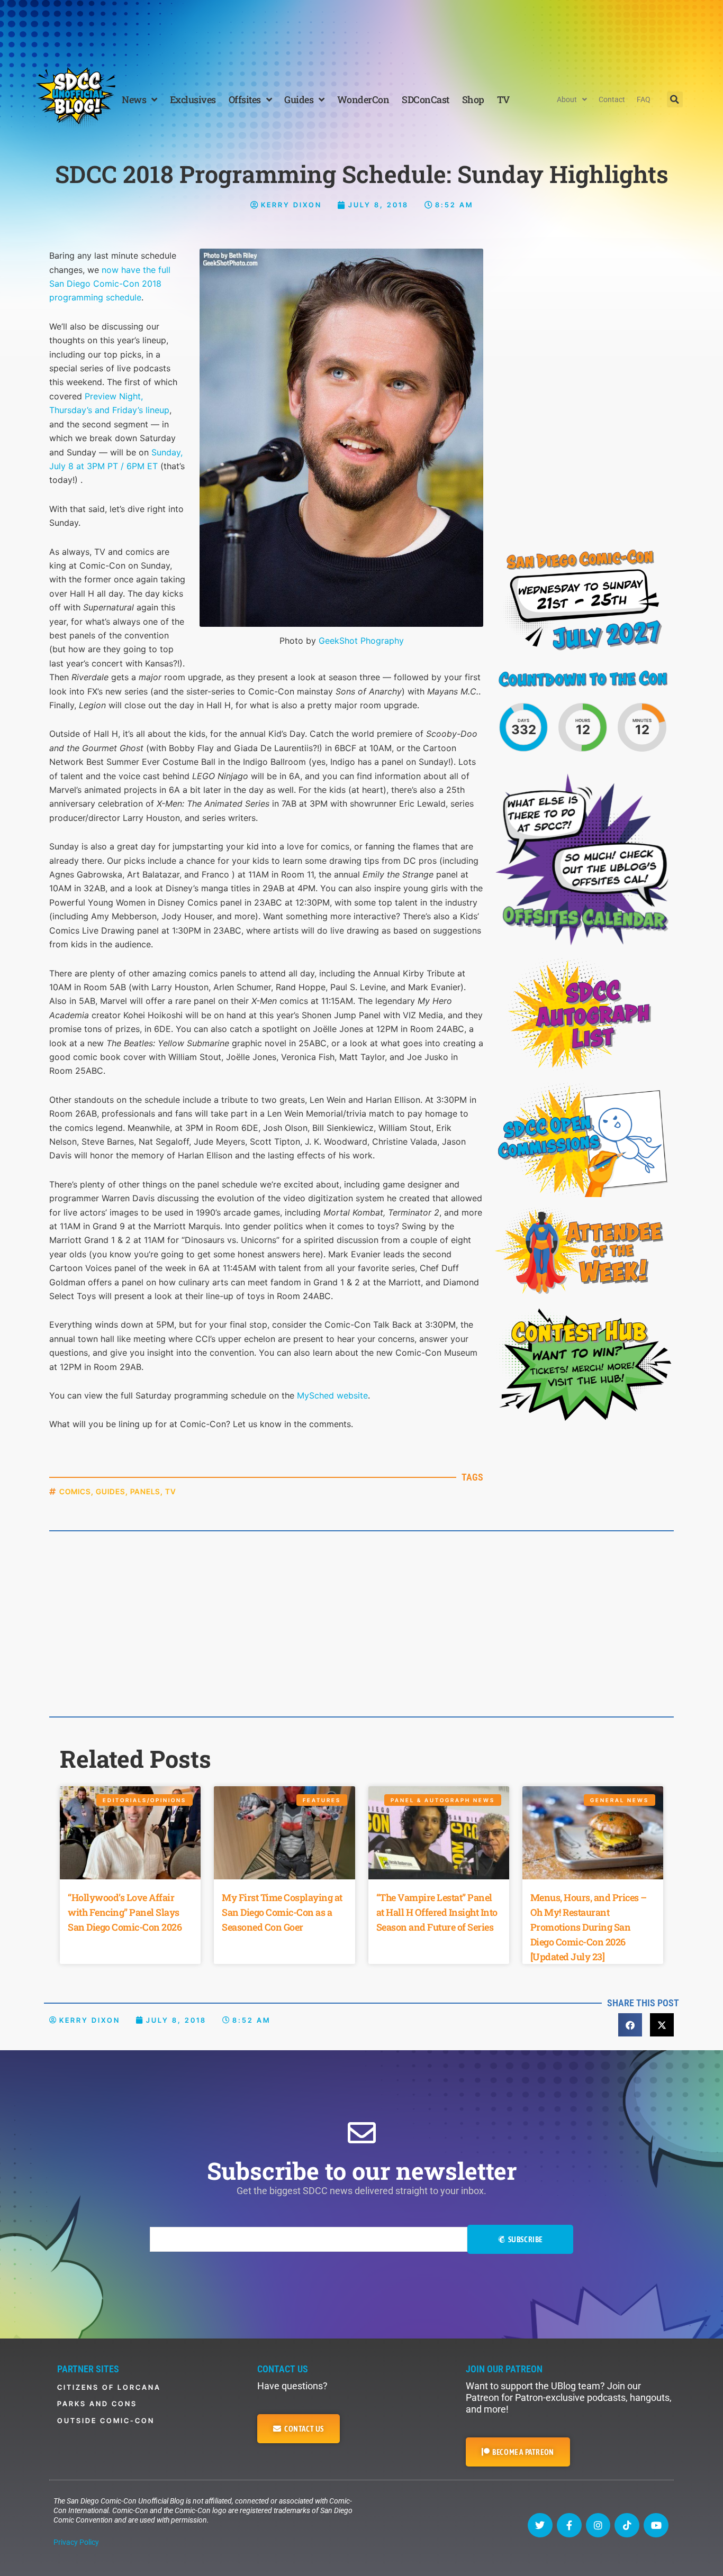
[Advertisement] (361, 29)
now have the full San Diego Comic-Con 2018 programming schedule (110, 284)
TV (503, 99)
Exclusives (193, 99)
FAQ (644, 99)
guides (111, 1491)
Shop (473, 99)
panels (145, 1491)
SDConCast (426, 99)
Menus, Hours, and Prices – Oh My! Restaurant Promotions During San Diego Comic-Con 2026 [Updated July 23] (589, 1927)
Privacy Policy (76, 2542)
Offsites (245, 99)
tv (171, 1491)
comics (75, 1491)
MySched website (332, 1395)
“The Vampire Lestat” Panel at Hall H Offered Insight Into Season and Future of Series (437, 1912)
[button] (675, 99)
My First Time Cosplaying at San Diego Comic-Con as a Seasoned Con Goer (282, 1912)
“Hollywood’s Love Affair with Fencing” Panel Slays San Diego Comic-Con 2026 (125, 1912)
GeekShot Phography (361, 641)
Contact (612, 99)
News (134, 99)
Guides (299, 99)
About (567, 99)
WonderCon (363, 99)
